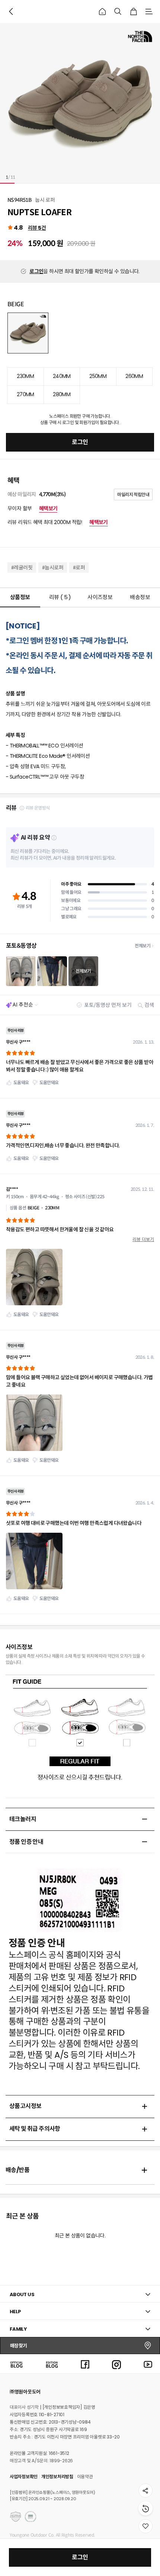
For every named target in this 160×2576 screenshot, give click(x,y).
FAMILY (18, 2329)
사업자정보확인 (24, 2477)
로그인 (36, 271)
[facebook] (85, 2364)
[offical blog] (16, 2364)
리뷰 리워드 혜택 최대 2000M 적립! (58, 522)
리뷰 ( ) (60, 597)
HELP (15, 2312)
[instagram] (116, 2364)
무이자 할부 (32, 508)
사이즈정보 (100, 597)
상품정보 (20, 597)
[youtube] (148, 2364)
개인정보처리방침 (57, 2477)
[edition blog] (52, 2364)
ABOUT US (22, 2294)
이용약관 (85, 2477)
